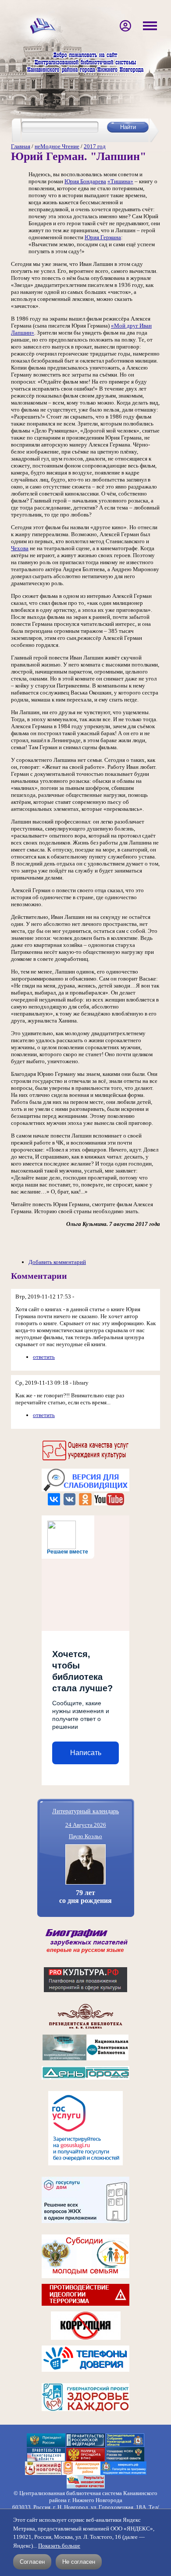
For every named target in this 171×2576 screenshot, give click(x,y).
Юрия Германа (103, 237)
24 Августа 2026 (86, 1825)
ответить (44, 1357)
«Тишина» (120, 181)
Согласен (32, 2562)
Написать (86, 1753)
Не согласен (79, 2562)
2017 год (95, 146)
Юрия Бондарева (85, 181)
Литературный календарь (85, 1811)
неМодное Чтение (57, 146)
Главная (21, 146)
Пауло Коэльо (85, 1836)
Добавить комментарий (57, 1262)
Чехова (20, 548)
